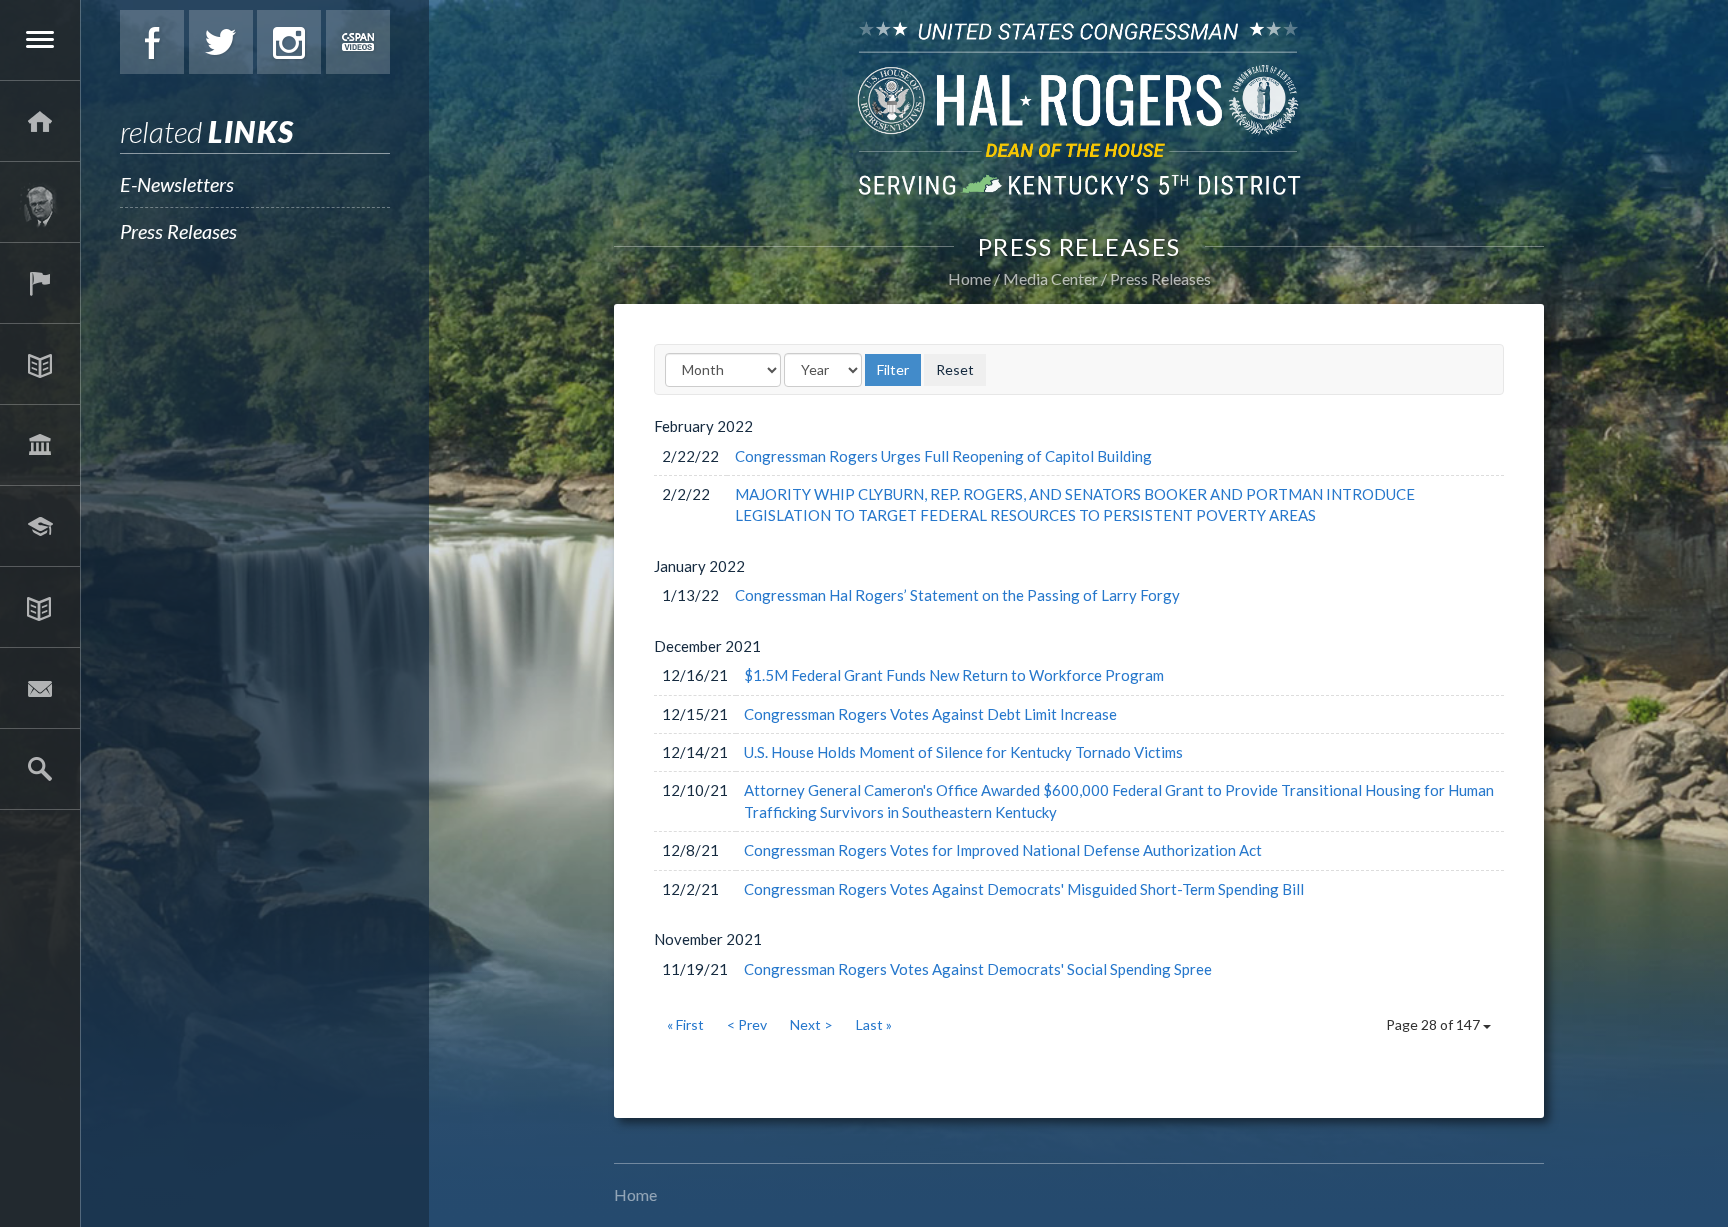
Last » (874, 1024)
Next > (811, 1024)
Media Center (40, 607)
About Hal (40, 202)
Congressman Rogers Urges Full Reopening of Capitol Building (943, 456)
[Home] (40, 121)
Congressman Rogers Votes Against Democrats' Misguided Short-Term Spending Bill (1024, 889)
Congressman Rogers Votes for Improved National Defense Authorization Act (1003, 850)
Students (40, 526)
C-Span (358, 42)
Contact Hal (40, 688)
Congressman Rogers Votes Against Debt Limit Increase (930, 714)
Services (40, 283)
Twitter (221, 42)
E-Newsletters (177, 184)
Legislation (40, 445)
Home (969, 278)
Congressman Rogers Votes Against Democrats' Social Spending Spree (978, 969)
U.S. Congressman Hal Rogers (1079, 107)
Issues (40, 364)
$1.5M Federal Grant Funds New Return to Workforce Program (954, 675)
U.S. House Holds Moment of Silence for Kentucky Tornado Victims (963, 752)
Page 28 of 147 (1434, 1024)
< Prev (747, 1024)
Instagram (289, 42)
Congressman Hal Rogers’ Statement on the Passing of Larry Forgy (957, 595)
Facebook (152, 42)
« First (685, 1024)
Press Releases (178, 231)
